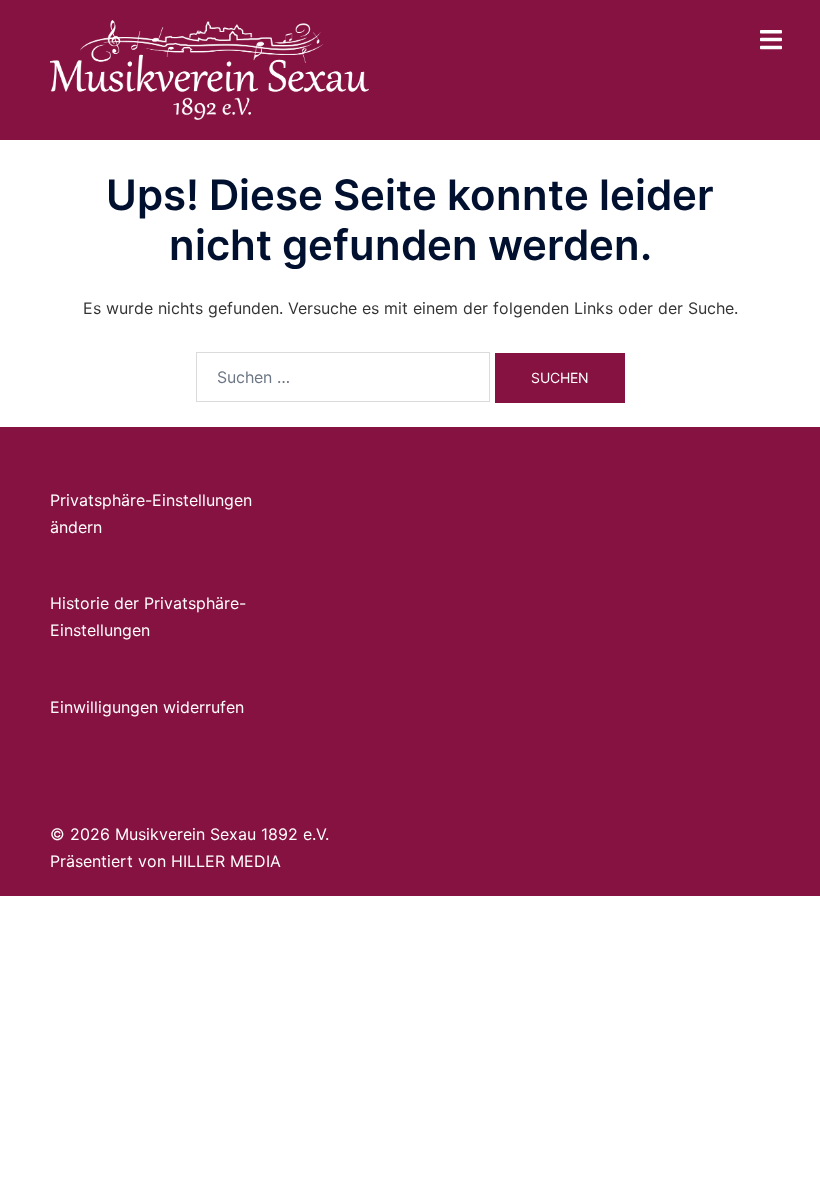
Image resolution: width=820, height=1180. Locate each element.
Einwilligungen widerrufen (147, 707)
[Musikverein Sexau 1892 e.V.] (209, 68)
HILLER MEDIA (226, 861)
